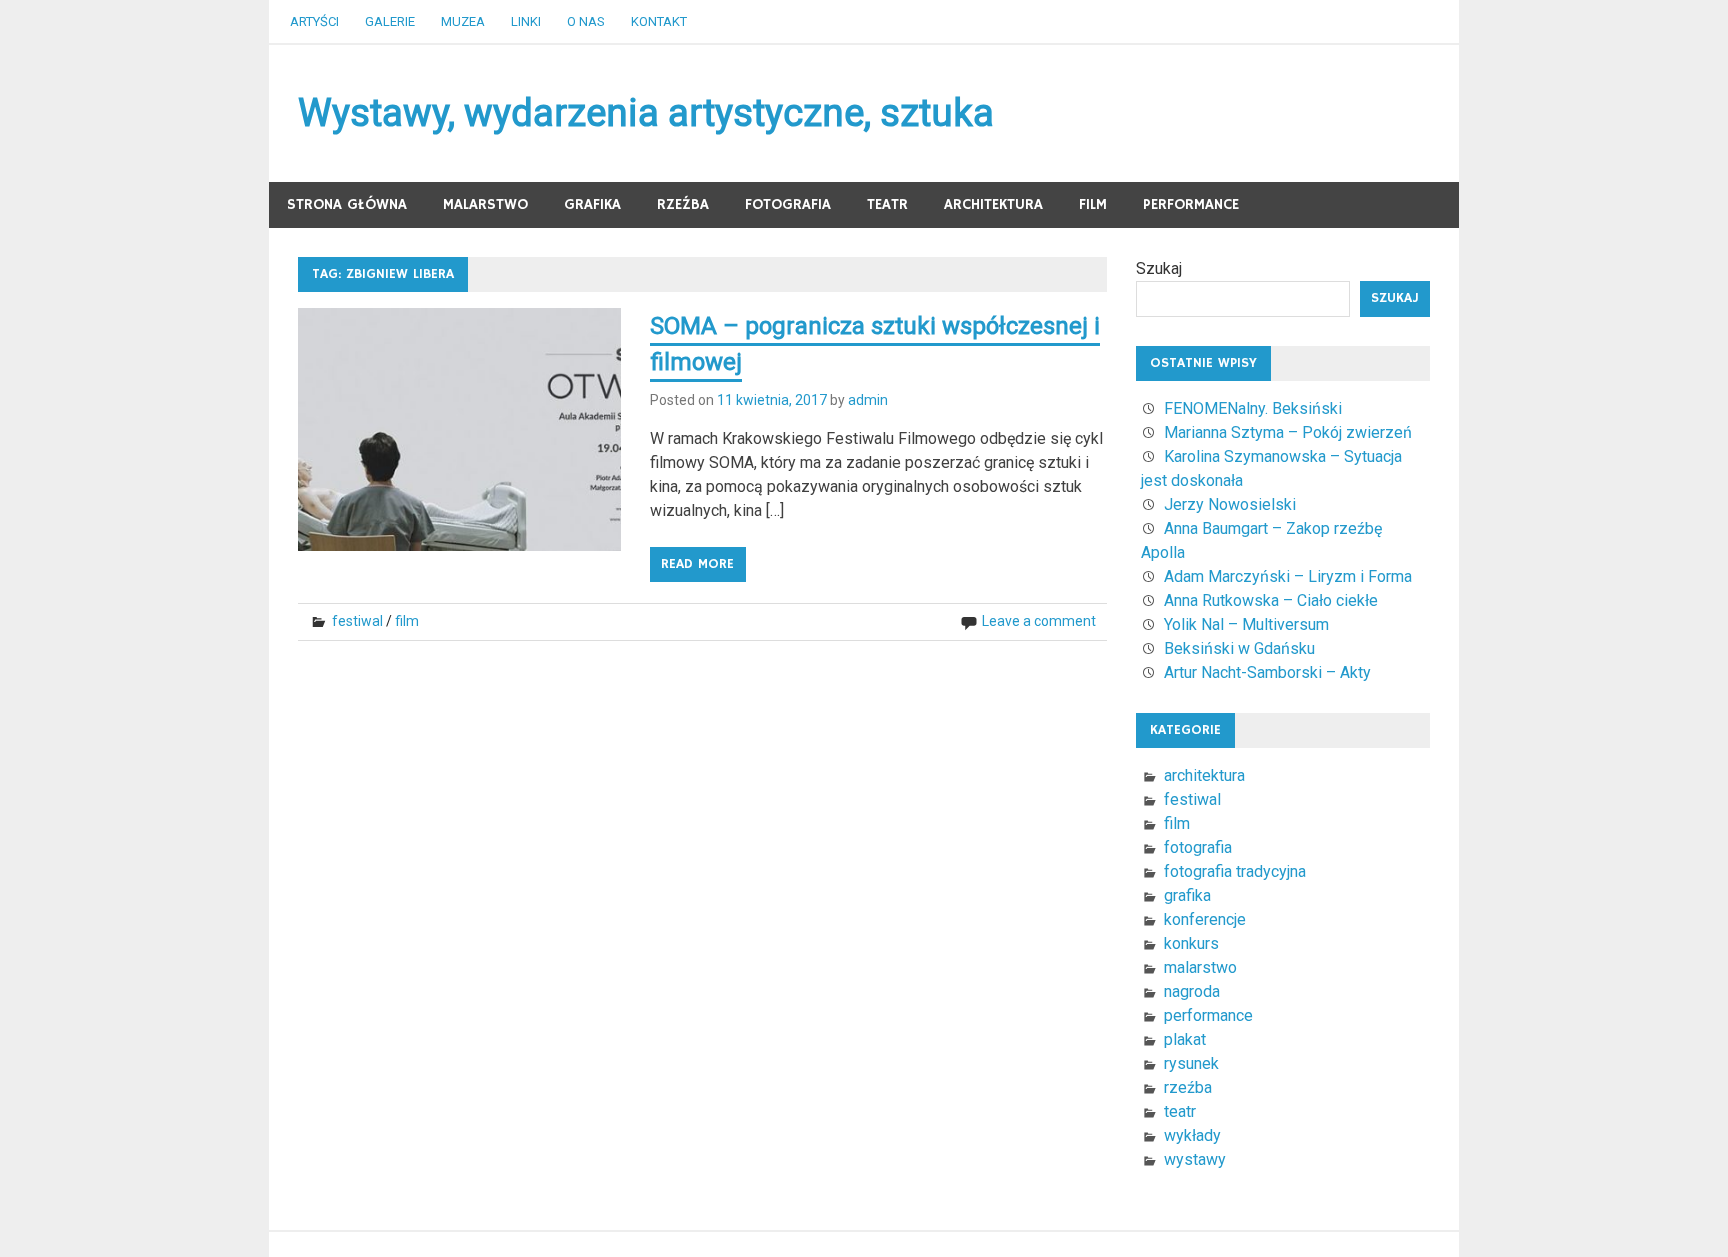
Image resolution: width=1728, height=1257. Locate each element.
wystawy (1195, 1159)
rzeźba (683, 204)
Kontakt (659, 21)
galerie (390, 21)
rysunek (1191, 1063)
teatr (887, 204)
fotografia (788, 204)
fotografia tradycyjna (1235, 871)
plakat (1185, 1039)
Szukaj (1159, 268)
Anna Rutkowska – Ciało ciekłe (1271, 600)
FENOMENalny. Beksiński (1253, 408)
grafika (592, 204)
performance (1191, 204)
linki (526, 21)
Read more (697, 564)
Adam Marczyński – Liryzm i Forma (1288, 576)
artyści (314, 21)
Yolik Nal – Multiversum (1246, 624)
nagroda (1192, 991)
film (1093, 204)
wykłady (1192, 1135)
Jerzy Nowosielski (1230, 504)
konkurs (1191, 943)
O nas (586, 21)
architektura (993, 204)
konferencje (1205, 919)
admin (868, 400)
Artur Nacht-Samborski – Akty (1267, 672)
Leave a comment (1039, 621)
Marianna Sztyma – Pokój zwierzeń (1288, 432)
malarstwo (485, 204)
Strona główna (347, 204)
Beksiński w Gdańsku (1239, 648)
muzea (463, 21)
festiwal (357, 621)
